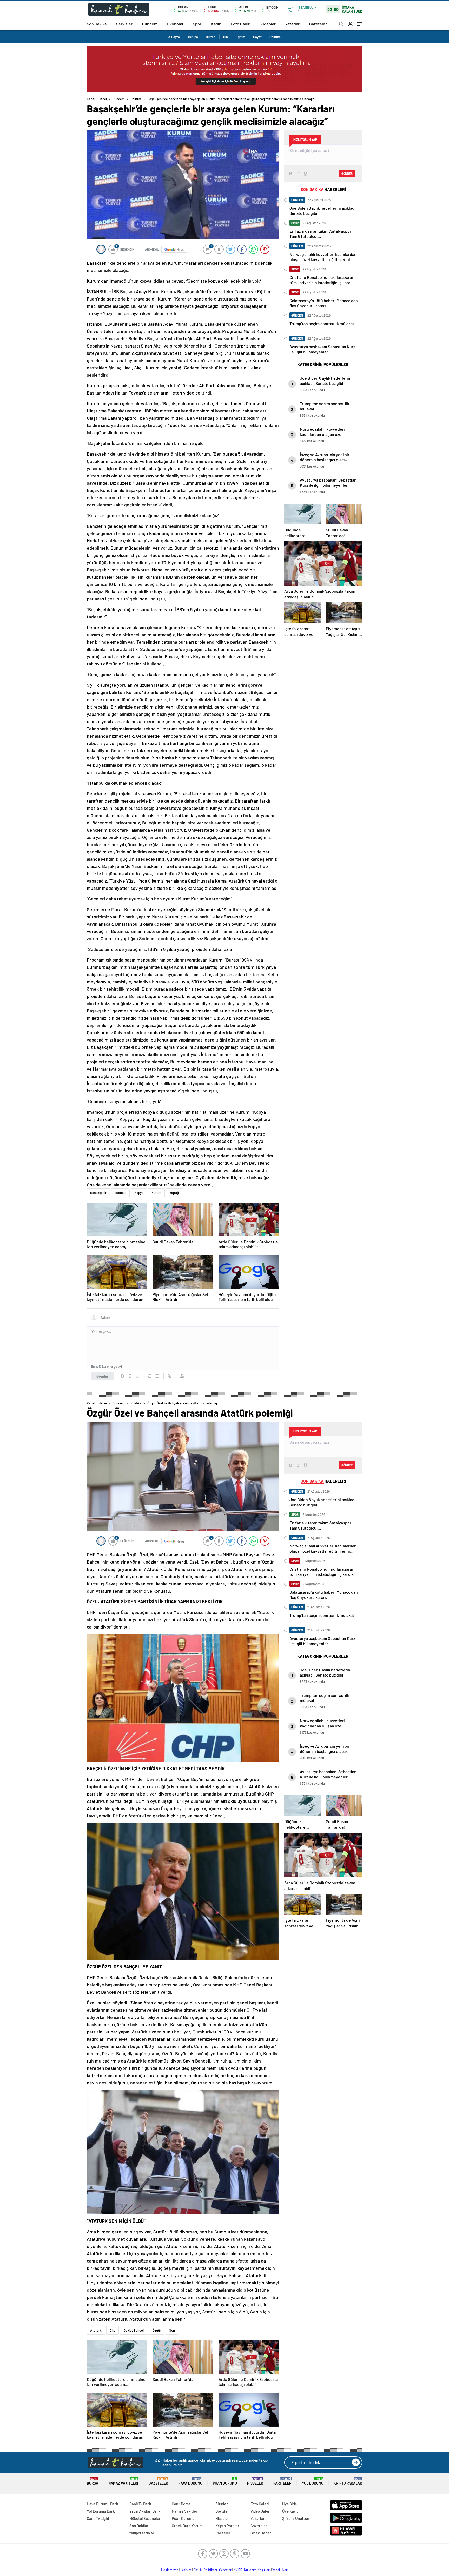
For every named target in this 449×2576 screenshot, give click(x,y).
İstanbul (120, 1193)
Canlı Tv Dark (140, 2504)
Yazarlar (292, 24)
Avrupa (193, 37)
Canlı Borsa (181, 2504)
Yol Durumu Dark (101, 2511)
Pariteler (282, 2481)
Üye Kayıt (290, 2511)
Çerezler (225, 2570)
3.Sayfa (174, 37)
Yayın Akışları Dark (145, 2511)
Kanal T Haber (97, 99)
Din (226, 37)
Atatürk (96, 2330)
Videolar (268, 24)
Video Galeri (260, 2511)
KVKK (238, 2570)
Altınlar (222, 2504)
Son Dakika (97, 24)
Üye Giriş (289, 2504)
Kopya (139, 1193)
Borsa (93, 2481)
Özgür (157, 2330)
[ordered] (150, 1376)
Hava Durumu (190, 2481)
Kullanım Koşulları (257, 2570)
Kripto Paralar (348, 2481)
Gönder (103, 1376)
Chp (113, 2330)
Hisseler (255, 2481)
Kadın (216, 24)
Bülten (211, 37)
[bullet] (157, 1376)
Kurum (156, 1193)
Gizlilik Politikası (205, 2570)
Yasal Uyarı (280, 2570)
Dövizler (222, 2511)
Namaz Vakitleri (123, 2481)
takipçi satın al (142, 2533)
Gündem (150, 24)
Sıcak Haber (261, 2533)
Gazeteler (318, 24)
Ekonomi (175, 24)
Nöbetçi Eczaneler (145, 2518)
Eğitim (240, 37)
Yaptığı (174, 1193)
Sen (172, 2330)
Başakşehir (98, 1193)
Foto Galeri (241, 24)
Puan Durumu (225, 2481)
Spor (197, 24)
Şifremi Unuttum (296, 2518)
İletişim (186, 2570)
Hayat (257, 37)
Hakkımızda (170, 2570)
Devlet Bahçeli (134, 2330)
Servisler (124, 24)
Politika (275, 37)
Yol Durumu (313, 2481)
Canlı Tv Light (98, 2518)
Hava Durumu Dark (103, 2504)
